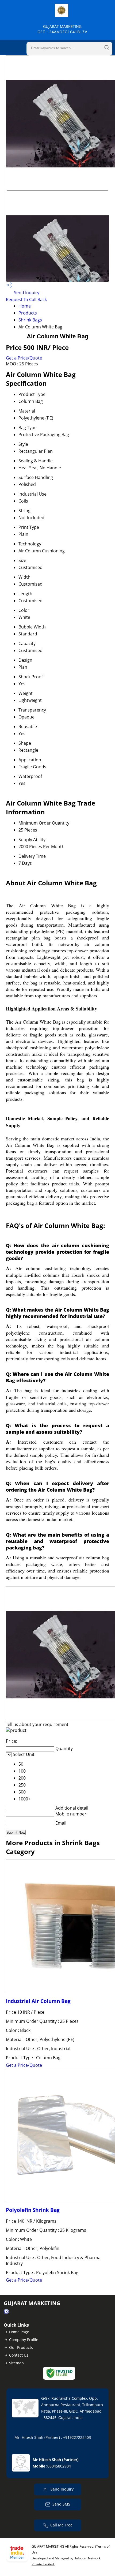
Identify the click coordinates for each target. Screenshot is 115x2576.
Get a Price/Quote (24, 358)
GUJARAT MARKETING (62, 29)
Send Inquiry (26, 293)
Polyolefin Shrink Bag (33, 2210)
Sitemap (16, 2363)
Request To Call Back (26, 299)
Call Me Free (61, 2525)
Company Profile (24, 2340)
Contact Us (19, 2355)
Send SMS (61, 2504)
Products (28, 313)
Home (25, 306)
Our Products (21, 2347)
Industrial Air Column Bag (38, 2001)
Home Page (19, 2332)
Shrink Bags (30, 320)
